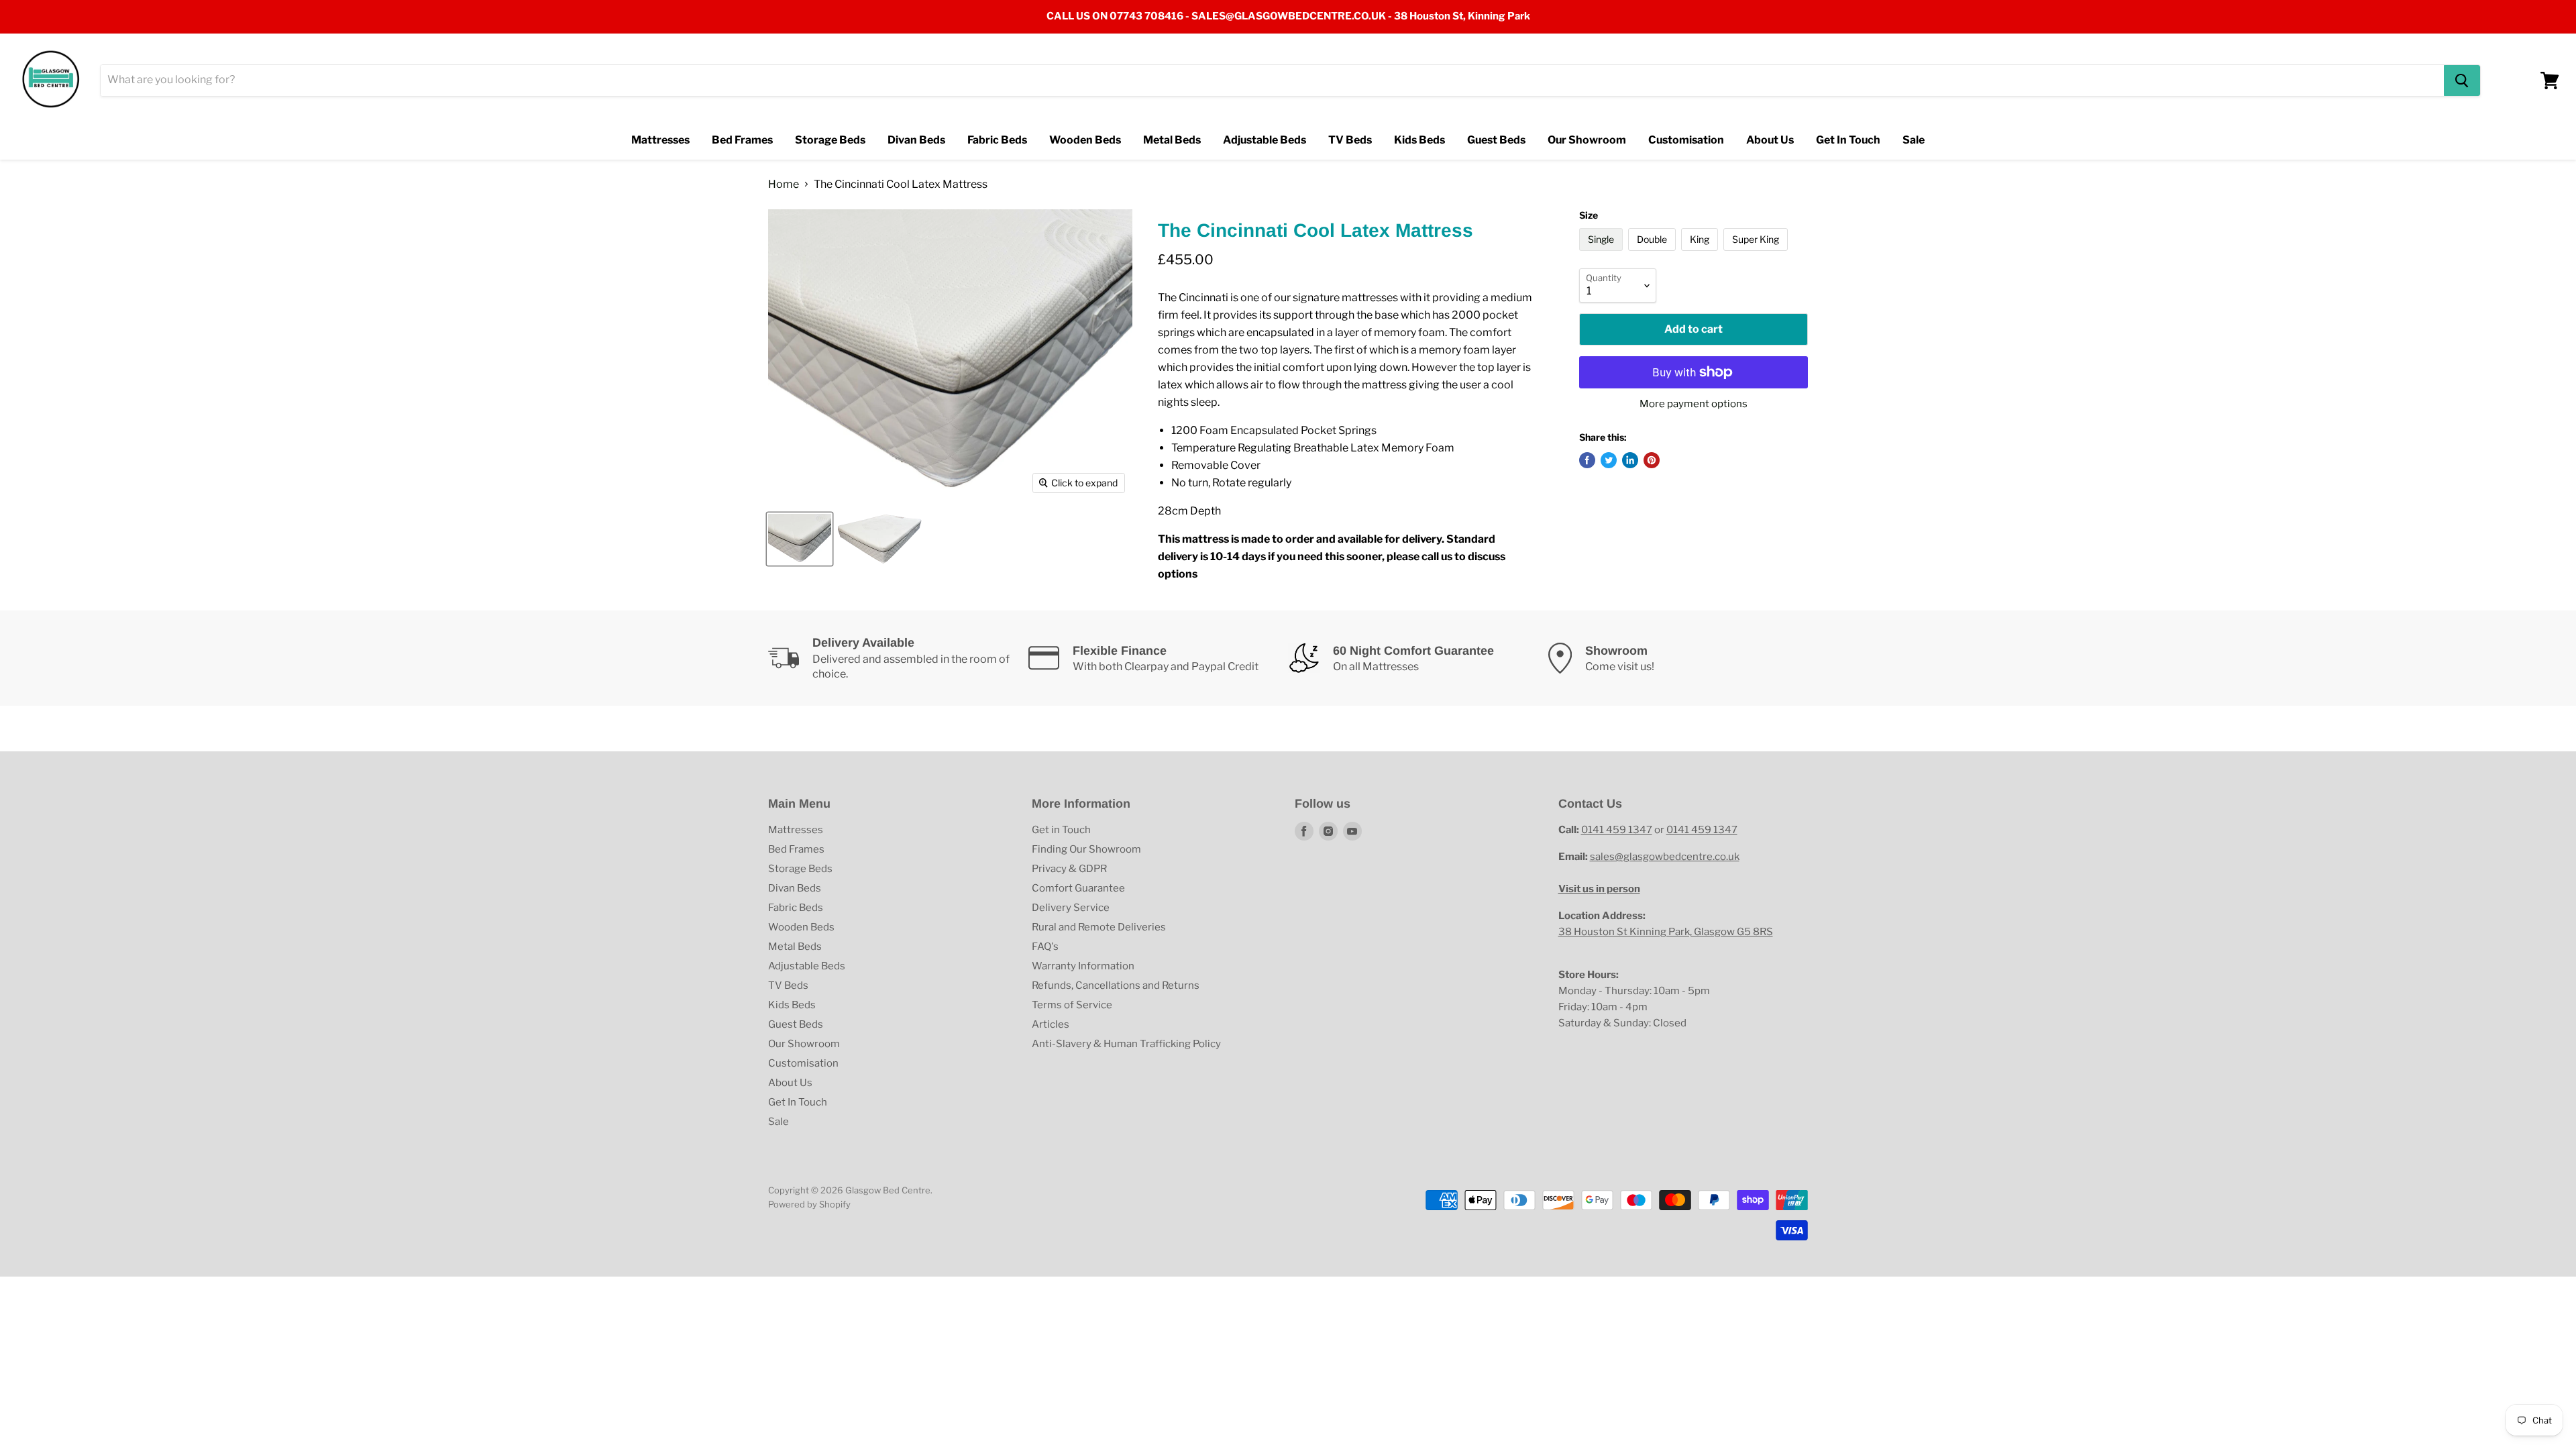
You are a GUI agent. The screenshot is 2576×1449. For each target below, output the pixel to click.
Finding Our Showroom (1086, 849)
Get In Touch (1848, 140)
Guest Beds (1496, 140)
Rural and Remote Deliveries (1099, 927)
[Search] (2462, 80)
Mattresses (660, 140)
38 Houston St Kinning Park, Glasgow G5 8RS (1666, 932)
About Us (1770, 140)
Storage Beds (830, 140)
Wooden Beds (1085, 140)
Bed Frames (742, 140)
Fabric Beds (997, 140)
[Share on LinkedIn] (1630, 460)
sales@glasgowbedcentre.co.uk (1665, 857)
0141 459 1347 (1617, 830)
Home (784, 184)
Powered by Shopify (809, 1204)
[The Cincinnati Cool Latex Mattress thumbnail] (800, 539)
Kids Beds (1419, 140)
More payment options (1694, 404)
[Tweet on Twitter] (1609, 460)
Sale (1914, 140)
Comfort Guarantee (1078, 888)
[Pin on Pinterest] (1652, 460)
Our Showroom (1587, 140)
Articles (1051, 1024)
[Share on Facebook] (1587, 460)
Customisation (1686, 140)
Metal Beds (1172, 140)
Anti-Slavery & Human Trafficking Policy (1126, 1044)
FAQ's (1045, 947)
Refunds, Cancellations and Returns (1116, 985)
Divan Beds (916, 140)
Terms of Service (1072, 1005)
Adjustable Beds (1265, 140)
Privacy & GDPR (1069, 869)
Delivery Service (1071, 908)
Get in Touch (1061, 830)
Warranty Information (1083, 966)
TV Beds (1350, 140)
